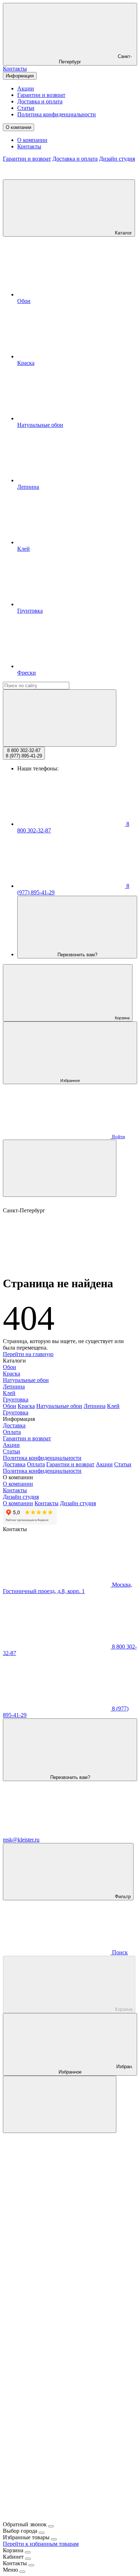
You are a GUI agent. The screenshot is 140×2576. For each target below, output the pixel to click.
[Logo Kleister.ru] (57, 176)
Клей (9, 1393)
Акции (26, 88)
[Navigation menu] (60, 1168)
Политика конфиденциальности (57, 114)
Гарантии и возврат (41, 95)
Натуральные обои (26, 1380)
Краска (11, 1374)
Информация (20, 76)
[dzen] (57, 2518)
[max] (57, 2185)
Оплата (12, 1432)
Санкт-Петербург (95, 59)
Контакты (15, 69)
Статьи (26, 108)
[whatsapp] (57, 2296)
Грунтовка (16, 1399)
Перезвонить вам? (77, 955)
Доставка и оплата (40, 101)
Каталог (123, 233)
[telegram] (57, 2240)
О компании (18, 127)
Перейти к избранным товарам (41, 2544)
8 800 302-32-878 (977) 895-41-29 (24, 753)
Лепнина (14, 1387)
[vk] (57, 2351)
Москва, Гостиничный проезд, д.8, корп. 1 (67, 1588)
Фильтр (122, 1897)
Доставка (14, 1425)
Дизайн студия (117, 159)
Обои (10, 1367)
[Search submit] (60, 718)
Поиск (119, 1952)
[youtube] (57, 2462)
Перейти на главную (28, 1354)
